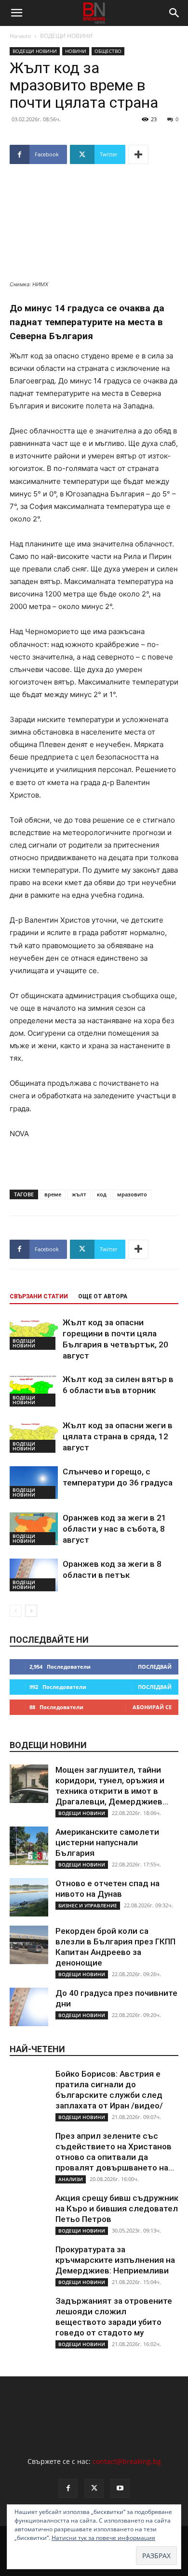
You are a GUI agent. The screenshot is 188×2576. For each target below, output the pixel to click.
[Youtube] (120, 2488)
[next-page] (31, 1611)
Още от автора (103, 1296)
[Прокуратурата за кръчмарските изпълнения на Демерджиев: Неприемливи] (29, 2263)
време (53, 1194)
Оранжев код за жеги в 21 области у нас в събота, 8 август (114, 1529)
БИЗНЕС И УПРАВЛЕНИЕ (88, 1905)
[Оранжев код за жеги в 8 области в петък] (34, 1575)
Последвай (155, 1667)
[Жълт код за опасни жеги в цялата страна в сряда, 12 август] (34, 1437)
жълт (79, 1194)
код (102, 1194)
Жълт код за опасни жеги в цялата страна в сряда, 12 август (118, 1436)
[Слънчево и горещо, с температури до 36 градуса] (34, 1483)
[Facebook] (68, 2488)
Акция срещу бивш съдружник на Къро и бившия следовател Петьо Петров (117, 2208)
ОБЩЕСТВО (108, 51)
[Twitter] (94, 2488)
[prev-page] (16, 1611)
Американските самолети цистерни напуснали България (107, 1842)
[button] (16, 13)
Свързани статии (39, 1296)
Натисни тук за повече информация (103, 2538)
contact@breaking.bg (127, 2461)
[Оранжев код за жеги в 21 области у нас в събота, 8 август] (34, 1529)
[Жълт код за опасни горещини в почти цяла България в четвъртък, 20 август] (34, 1334)
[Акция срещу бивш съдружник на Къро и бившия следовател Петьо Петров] (29, 2212)
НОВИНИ (76, 51)
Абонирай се (152, 1707)
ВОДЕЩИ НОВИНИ (66, 36)
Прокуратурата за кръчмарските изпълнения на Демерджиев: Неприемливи (115, 2260)
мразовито (132, 1194)
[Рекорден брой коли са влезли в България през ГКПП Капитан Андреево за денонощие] (29, 1945)
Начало (20, 36)
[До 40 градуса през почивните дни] (29, 2007)
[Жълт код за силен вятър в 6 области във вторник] (34, 1390)
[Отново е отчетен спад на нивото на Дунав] (29, 1897)
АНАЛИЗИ (71, 2179)
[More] (138, 154)
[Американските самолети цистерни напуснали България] (29, 1846)
